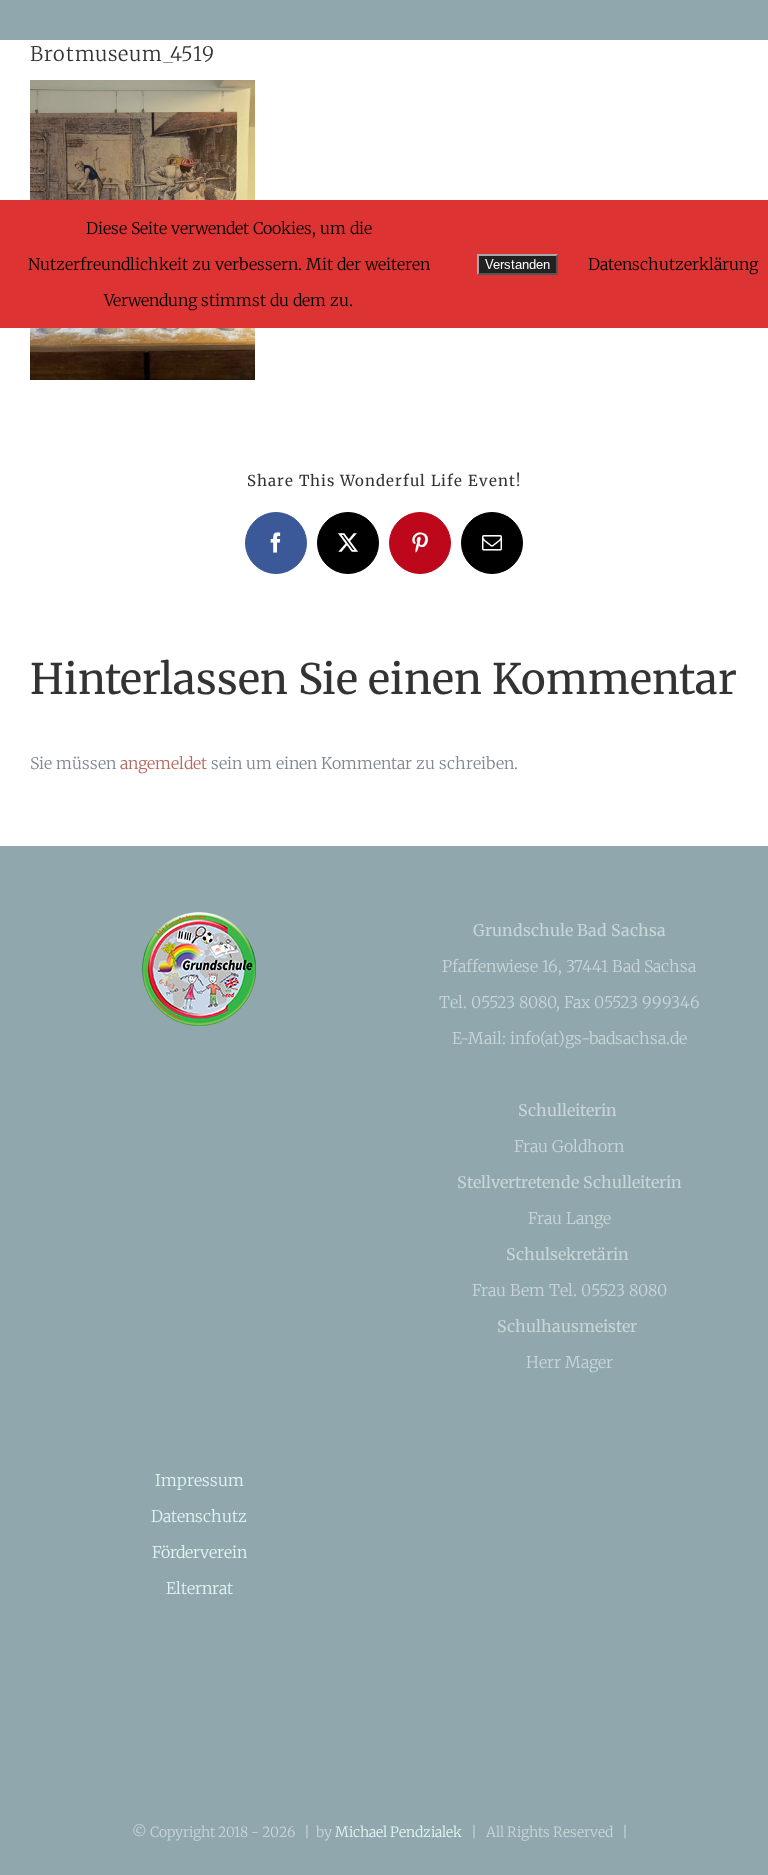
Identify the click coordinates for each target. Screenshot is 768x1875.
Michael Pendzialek (398, 1832)
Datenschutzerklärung (673, 264)
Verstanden (517, 264)
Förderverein (199, 1552)
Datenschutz (199, 1516)
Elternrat (199, 1588)
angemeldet (163, 763)
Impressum (199, 1480)
